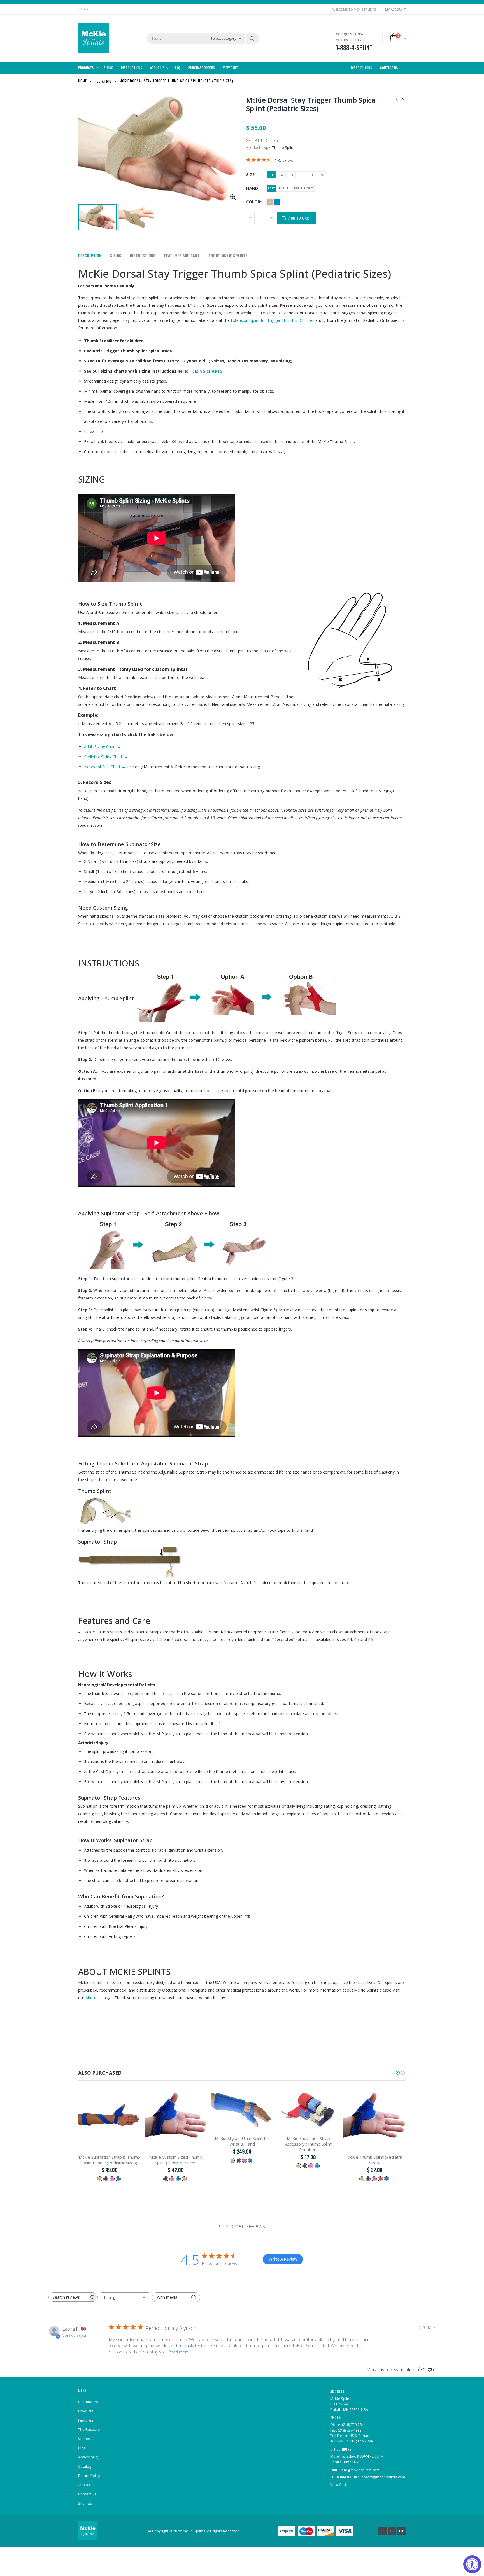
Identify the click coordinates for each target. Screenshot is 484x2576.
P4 (302, 175)
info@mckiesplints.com (360, 2470)
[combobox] (125, 2297)
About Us (94, 1998)
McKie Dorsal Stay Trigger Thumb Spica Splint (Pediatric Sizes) (311, 104)
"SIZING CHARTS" (207, 371)
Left (272, 188)
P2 (281, 175)
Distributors (88, 2402)
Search (252, 38)
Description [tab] (90, 255)
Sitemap (85, 2503)
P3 (291, 175)
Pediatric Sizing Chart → (106, 757)
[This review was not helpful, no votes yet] (430, 2370)
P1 (271, 175)
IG (392, 2531)
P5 (312, 175)
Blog (82, 2448)
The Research (90, 2429)
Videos (84, 2439)
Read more (179, 2352)
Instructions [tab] (143, 255)
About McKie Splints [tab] (228, 255)
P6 (322, 175)
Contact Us (87, 2494)
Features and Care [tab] (182, 255)
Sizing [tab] (116, 255)
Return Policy (89, 2476)
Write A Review (283, 2259)
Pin (402, 2531)
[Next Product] (403, 99)
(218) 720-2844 (354, 2425)
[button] (398, 2073)
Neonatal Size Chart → (105, 767)
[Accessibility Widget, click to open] (472, 2564)
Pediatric (103, 81)
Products (86, 2411)
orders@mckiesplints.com (383, 2477)
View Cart (338, 2484)
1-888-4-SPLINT (343, 2441)
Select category (223, 38)
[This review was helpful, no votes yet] (420, 2370)
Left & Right (303, 188)
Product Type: (259, 147)
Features (86, 2420)
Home (82, 81)
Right (284, 188)
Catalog (85, 2466)
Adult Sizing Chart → (103, 747)
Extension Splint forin (273, 320)
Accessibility (88, 2457)
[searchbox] (68, 2297)
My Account (395, 9)
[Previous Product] (397, 99)
